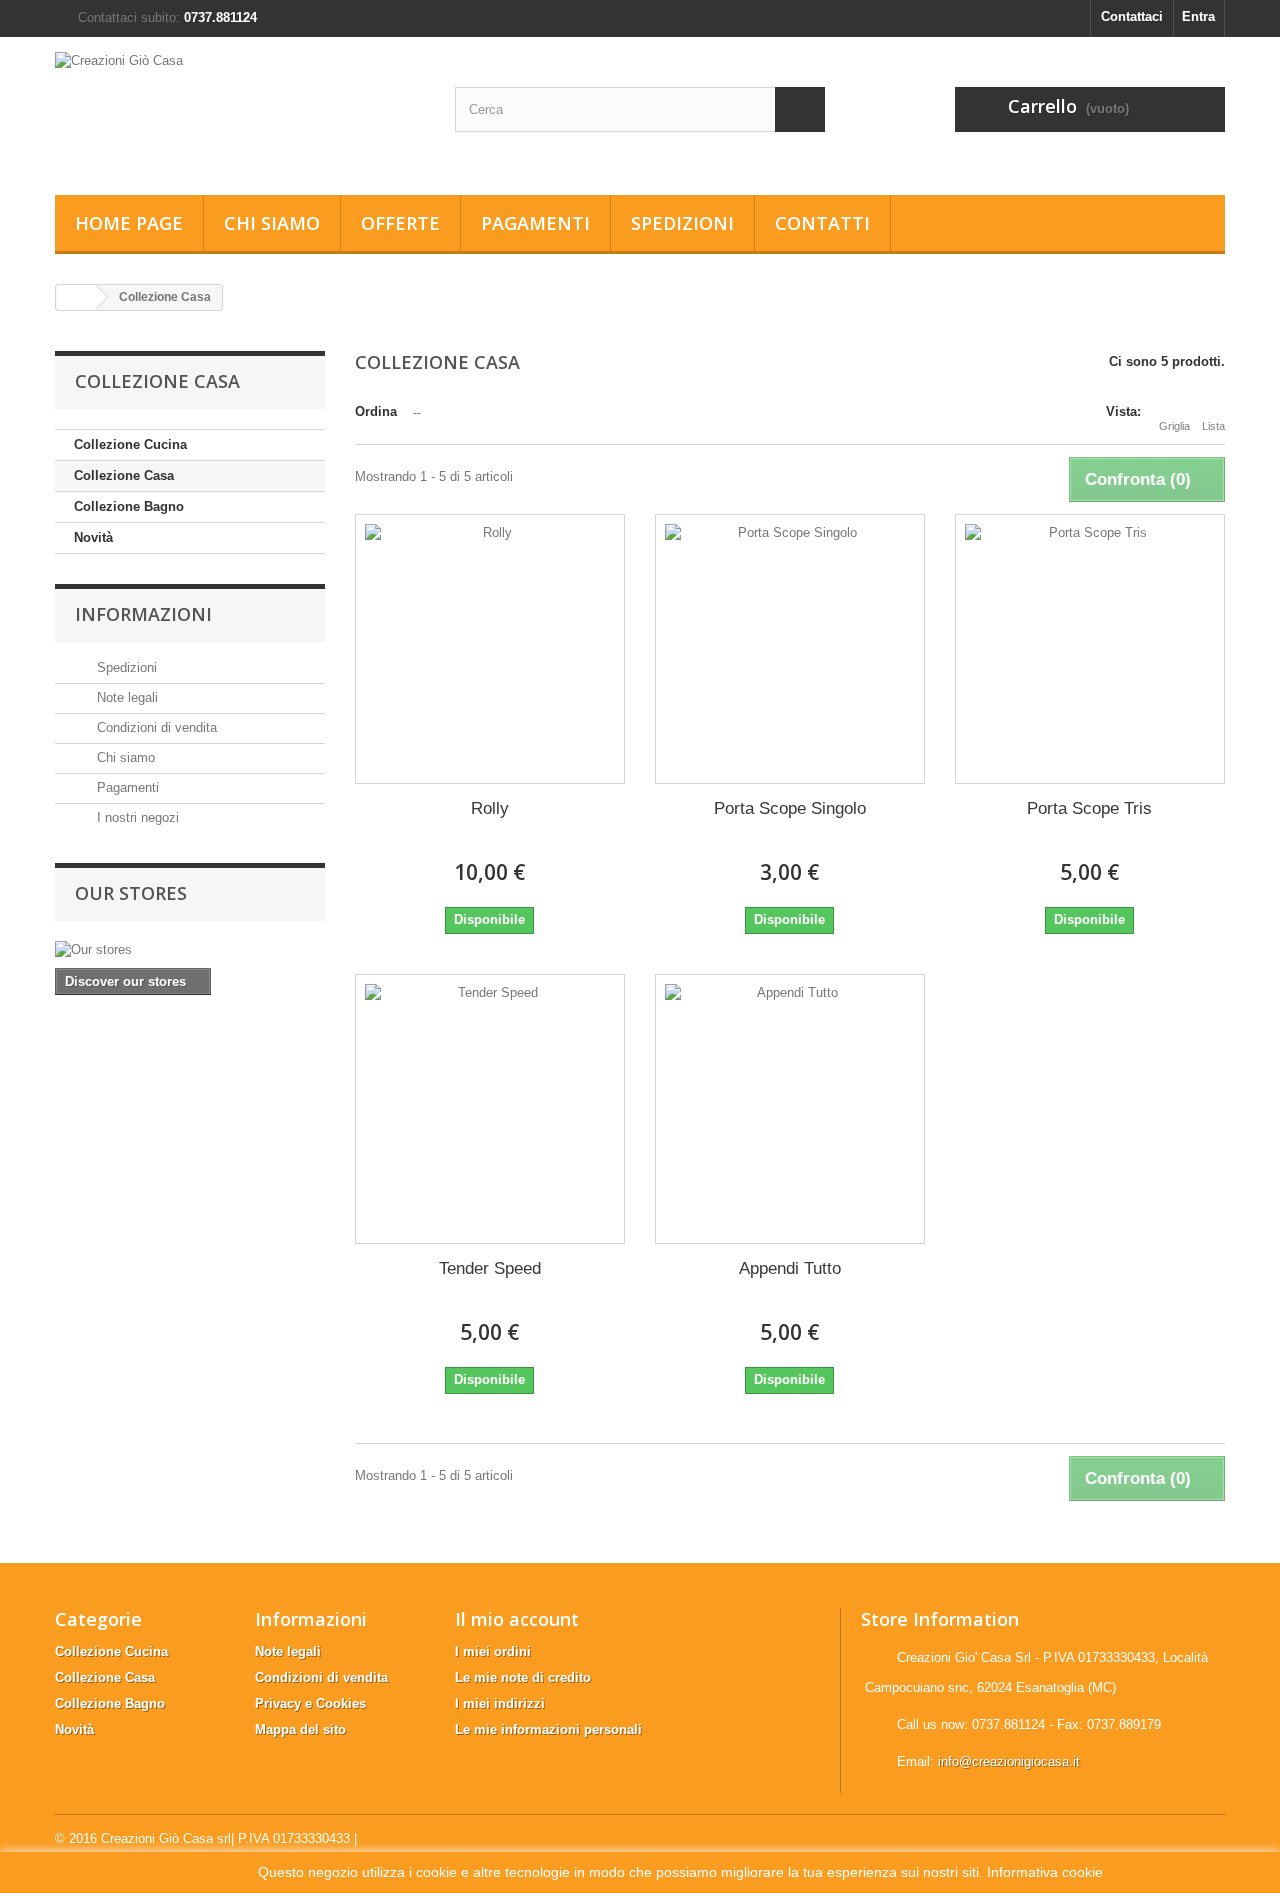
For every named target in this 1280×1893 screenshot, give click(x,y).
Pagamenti (535, 223)
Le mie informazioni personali (548, 1729)
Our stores (131, 893)
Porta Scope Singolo (790, 808)
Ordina (376, 411)
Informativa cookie (1045, 1872)
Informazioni (143, 614)
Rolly (490, 808)
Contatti (822, 223)
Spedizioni (682, 223)
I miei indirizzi (500, 1703)
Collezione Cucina (130, 444)
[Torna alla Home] (76, 297)
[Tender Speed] (490, 1109)
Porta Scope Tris (1089, 808)
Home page (129, 223)
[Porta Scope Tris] (1090, 649)
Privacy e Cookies (310, 1703)
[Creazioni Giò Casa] (240, 111)
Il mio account (517, 1619)
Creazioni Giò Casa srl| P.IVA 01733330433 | (229, 1838)
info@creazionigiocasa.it (1009, 1761)
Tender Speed (490, 1268)
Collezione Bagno (129, 506)
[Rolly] (490, 649)
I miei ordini (493, 1651)
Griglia (1174, 426)
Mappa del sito (300, 1729)
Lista (1213, 426)
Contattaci (1132, 16)
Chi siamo (272, 223)
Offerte (400, 223)
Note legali (125, 697)
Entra (1198, 16)
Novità (93, 537)
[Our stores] (190, 950)
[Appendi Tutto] (790, 1109)
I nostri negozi (136, 817)
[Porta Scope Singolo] (790, 649)
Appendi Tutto (790, 1268)
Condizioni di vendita (155, 727)
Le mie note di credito (523, 1677)
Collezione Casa (124, 475)
